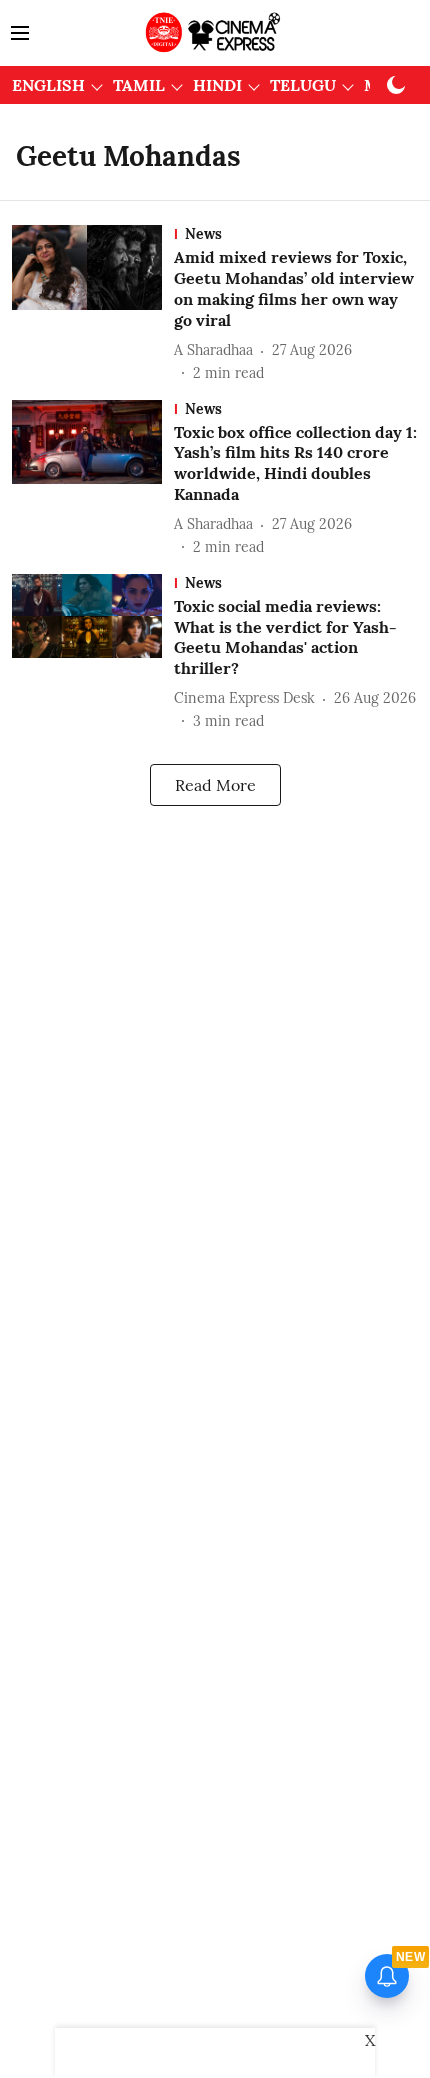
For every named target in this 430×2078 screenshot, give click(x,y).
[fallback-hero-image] (93, 304)
